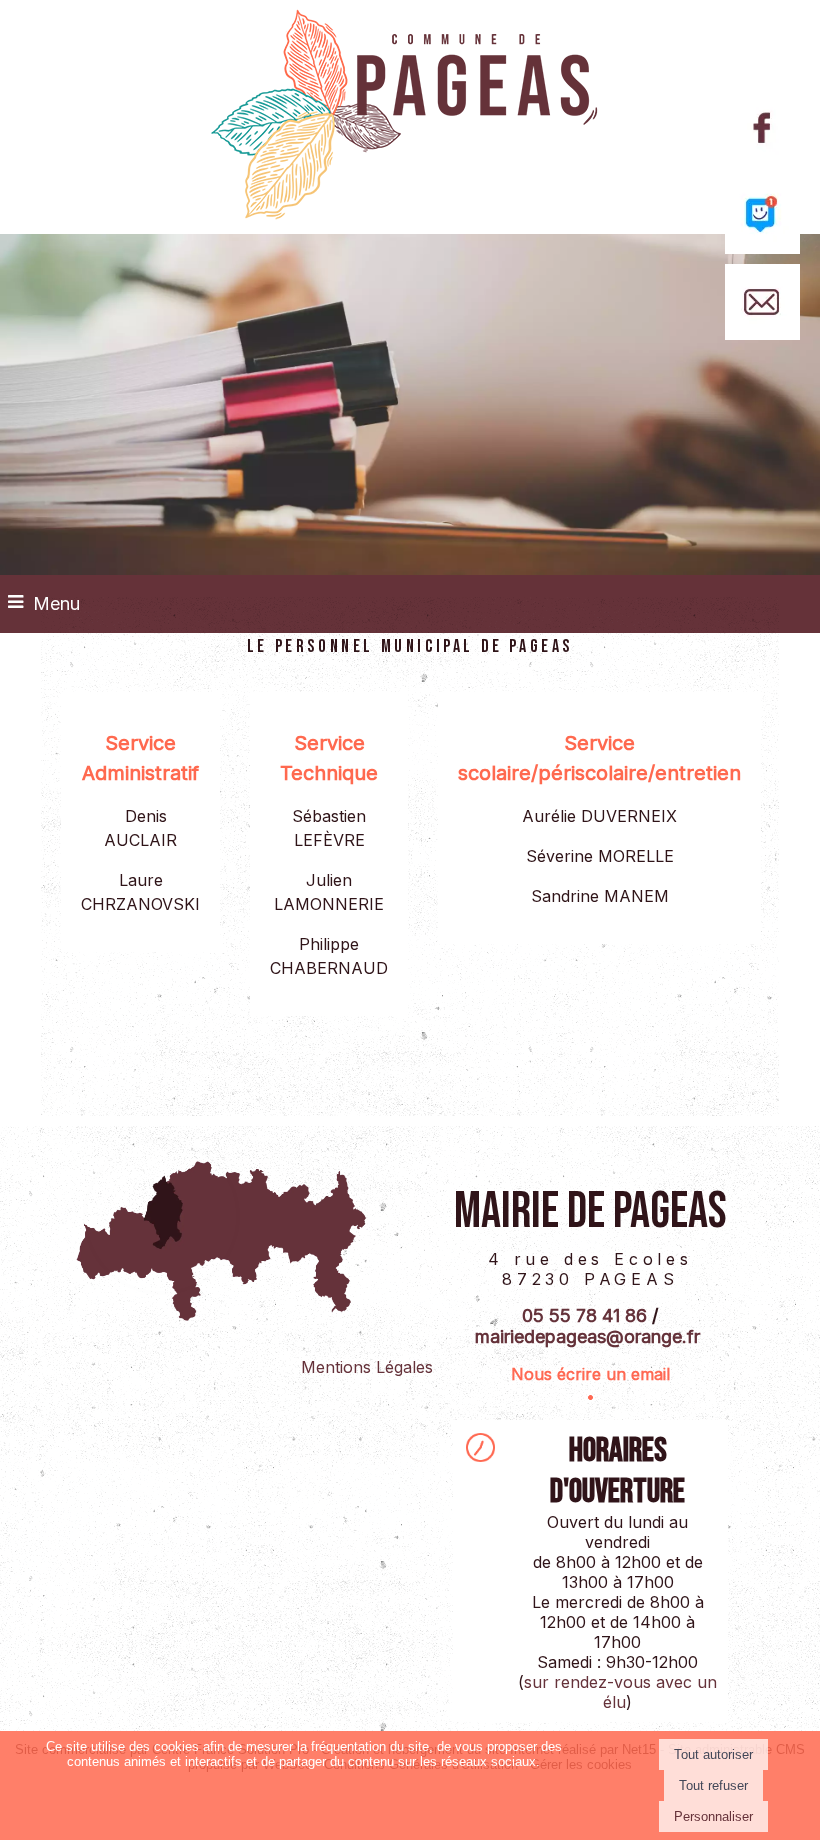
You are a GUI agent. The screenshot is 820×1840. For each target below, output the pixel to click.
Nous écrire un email (590, 1374)
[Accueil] (410, 117)
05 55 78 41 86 (584, 1315)
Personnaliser (713, 1816)
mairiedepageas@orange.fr (587, 1336)
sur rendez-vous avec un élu (620, 1692)
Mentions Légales (367, 1367)
